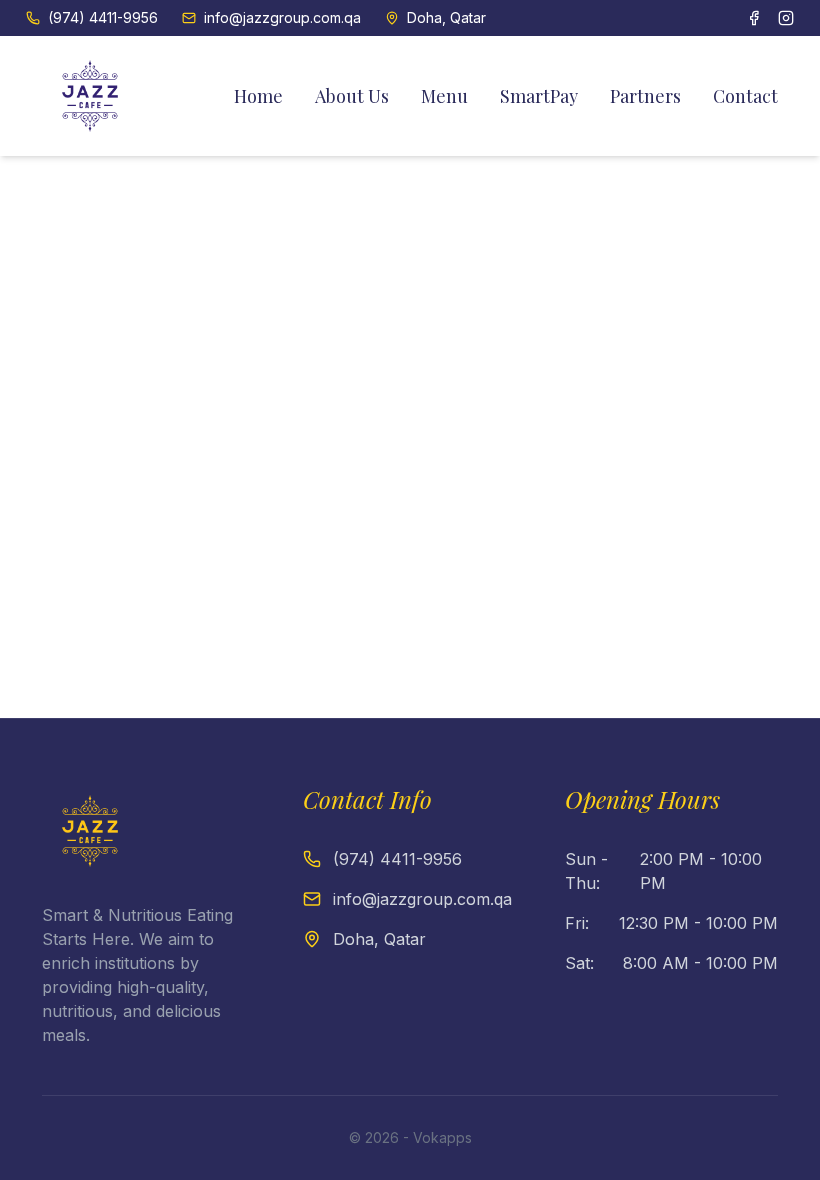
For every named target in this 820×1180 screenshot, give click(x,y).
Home (258, 96)
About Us (352, 96)
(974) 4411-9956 (103, 17)
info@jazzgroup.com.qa (282, 17)
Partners (645, 96)
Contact (745, 96)
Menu (444, 96)
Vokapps (442, 1137)
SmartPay (539, 96)
